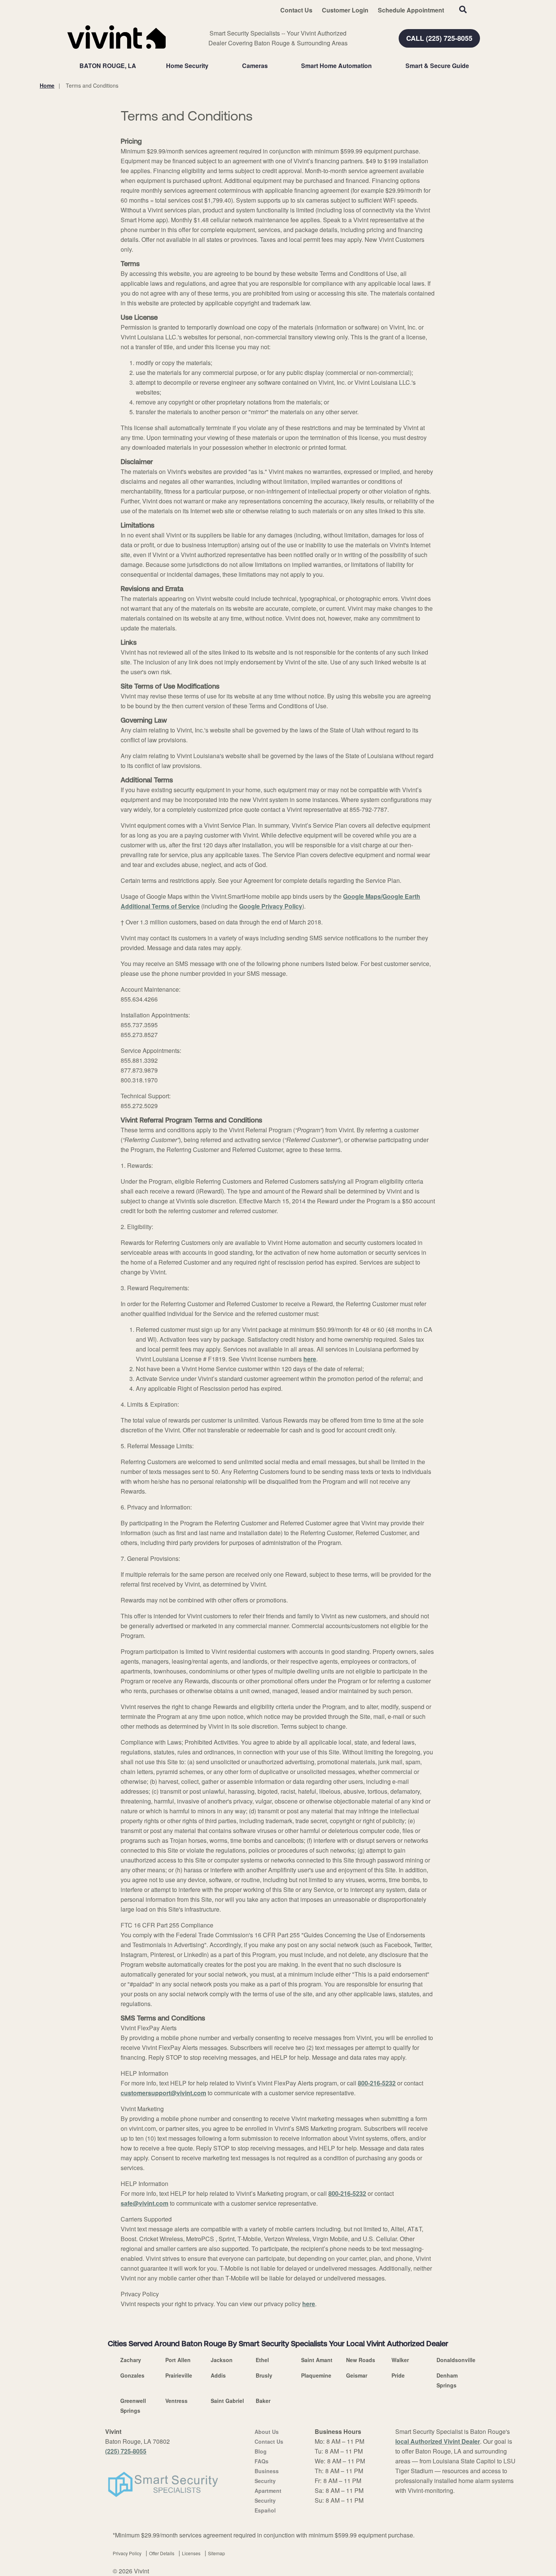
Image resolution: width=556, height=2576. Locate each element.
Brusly (264, 2375)
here (310, 1359)
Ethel (262, 2360)
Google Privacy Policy (271, 906)
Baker (263, 2401)
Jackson (222, 2360)
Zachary (131, 2360)
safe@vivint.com (144, 2203)
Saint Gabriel (227, 2401)
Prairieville (179, 2375)
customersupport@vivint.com (163, 2093)
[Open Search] (463, 9)
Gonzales (132, 2375)
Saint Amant (317, 2360)
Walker (400, 2360)
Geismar (357, 2375)
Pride (398, 2375)
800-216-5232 (377, 2083)
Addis (218, 2375)
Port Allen (178, 2360)
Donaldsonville (456, 2360)
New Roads (361, 2360)
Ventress (176, 2401)
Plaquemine (316, 2375)
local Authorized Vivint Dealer (438, 2441)
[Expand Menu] (212, 66)
